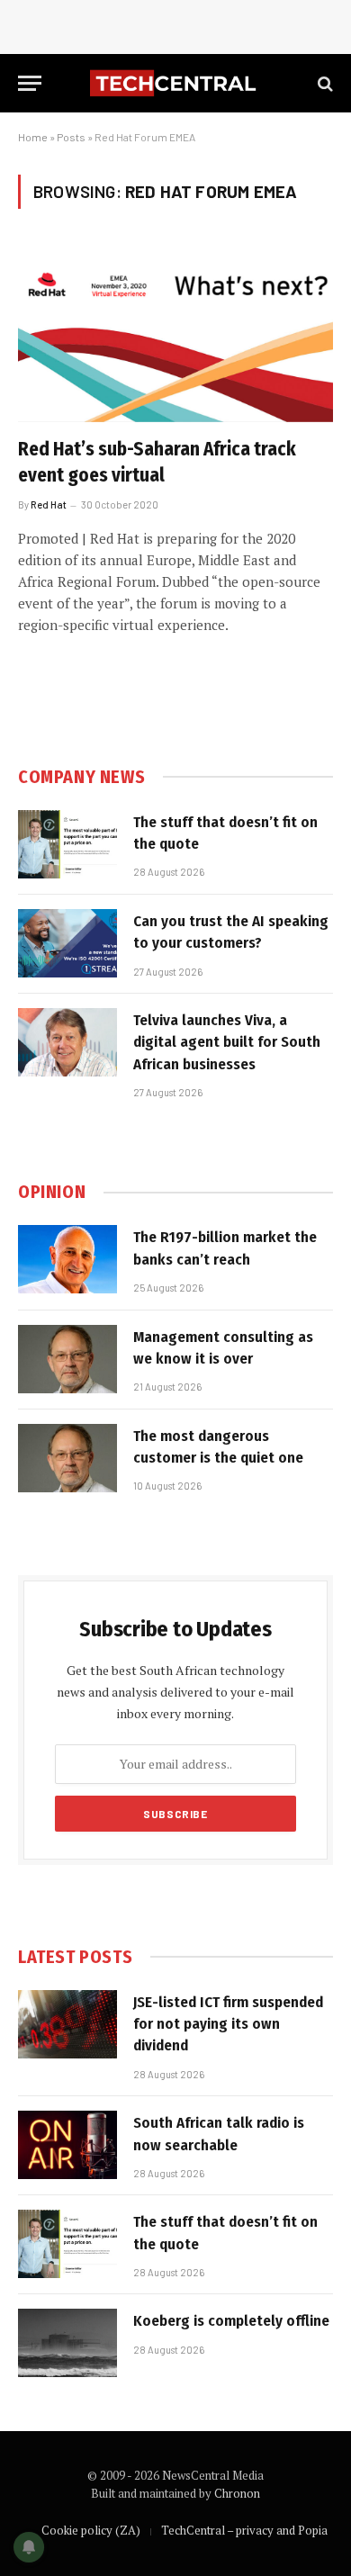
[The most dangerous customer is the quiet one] (67, 1458)
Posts (71, 137)
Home (33, 137)
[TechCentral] (175, 83)
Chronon (237, 2493)
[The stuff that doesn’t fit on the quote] (67, 844)
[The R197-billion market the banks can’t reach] (67, 1259)
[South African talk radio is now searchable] (67, 2145)
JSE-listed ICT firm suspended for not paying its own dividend (228, 2024)
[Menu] (30, 83)
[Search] (324, 83)
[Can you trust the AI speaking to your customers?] (67, 943)
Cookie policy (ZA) (91, 2530)
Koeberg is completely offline (231, 2321)
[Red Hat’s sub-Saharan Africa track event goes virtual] (175, 333)
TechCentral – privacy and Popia (244, 2530)
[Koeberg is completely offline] (67, 2343)
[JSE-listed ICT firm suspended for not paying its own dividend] (67, 2024)
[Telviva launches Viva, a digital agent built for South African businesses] (67, 1042)
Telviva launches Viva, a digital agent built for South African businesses (227, 1042)
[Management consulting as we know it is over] (67, 1359)
